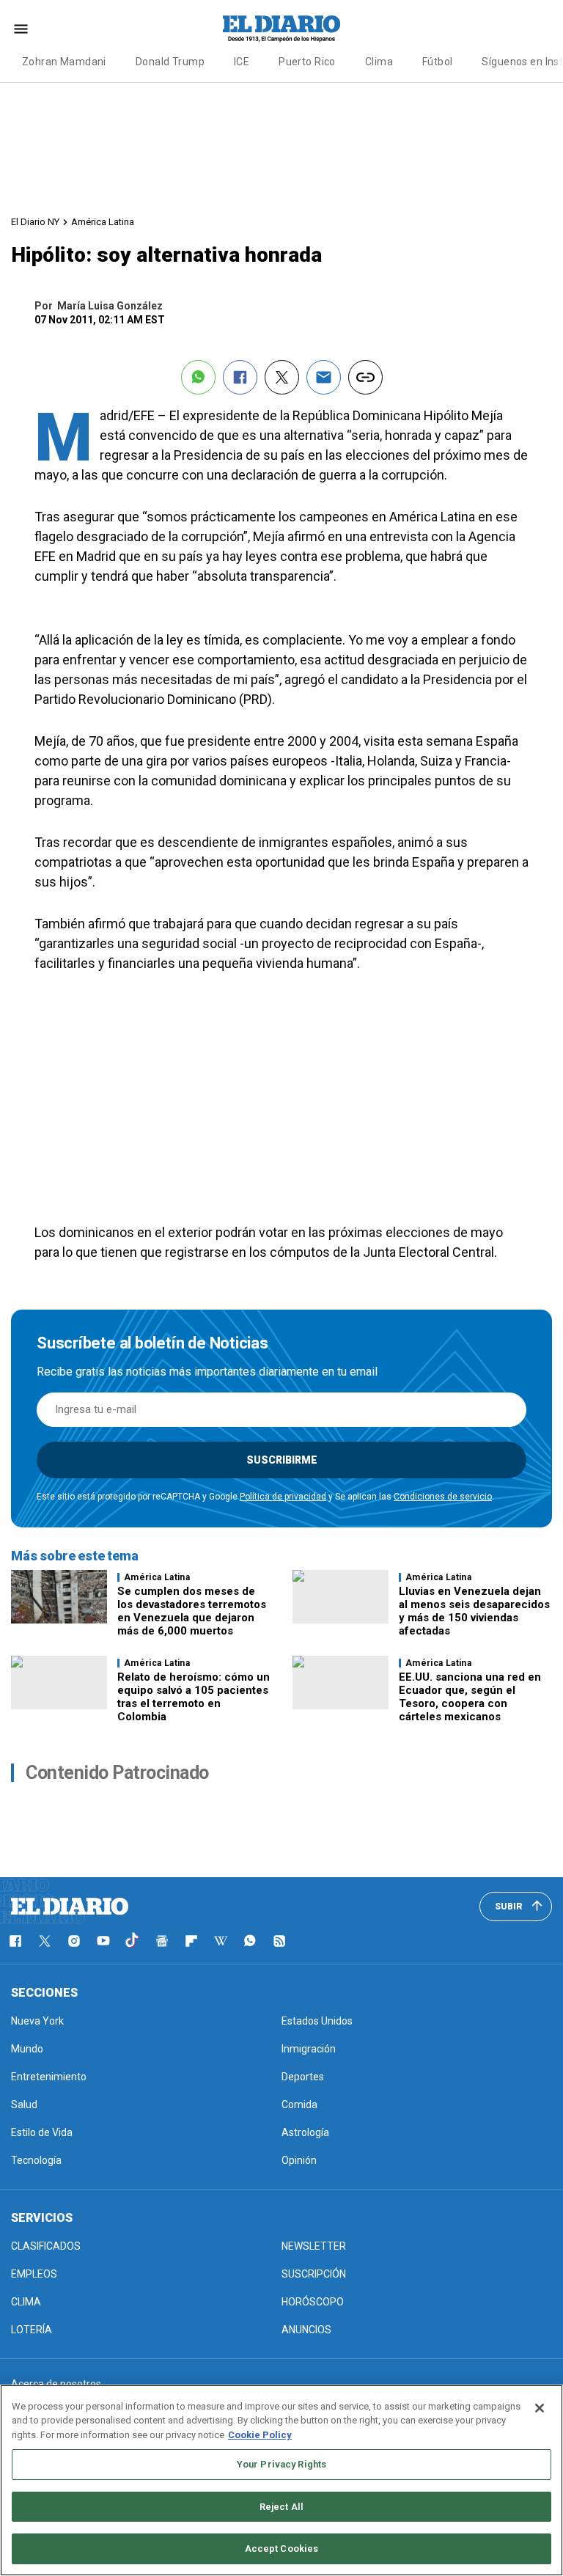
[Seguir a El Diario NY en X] (45, 1941)
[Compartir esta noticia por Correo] (324, 377)
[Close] (540, 2408)
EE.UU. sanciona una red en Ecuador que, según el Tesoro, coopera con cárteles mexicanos (470, 1697)
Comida (299, 2105)
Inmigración (309, 2049)
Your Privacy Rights (281, 2464)
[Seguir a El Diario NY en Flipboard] (191, 1941)
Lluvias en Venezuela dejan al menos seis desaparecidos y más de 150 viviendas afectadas (474, 1611)
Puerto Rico (307, 62)
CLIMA (26, 2302)
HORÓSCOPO (313, 2302)
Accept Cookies (282, 2549)
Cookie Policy (260, 2435)
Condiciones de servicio (443, 1497)
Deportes (303, 2077)
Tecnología (36, 2160)
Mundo (27, 2049)
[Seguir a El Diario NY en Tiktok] (133, 1941)
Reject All (281, 2507)
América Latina (103, 222)
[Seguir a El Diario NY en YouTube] (103, 1941)
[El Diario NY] (281, 29)
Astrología (305, 2132)
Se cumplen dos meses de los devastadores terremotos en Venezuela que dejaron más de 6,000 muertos (192, 1611)
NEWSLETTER (314, 2246)
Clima (379, 62)
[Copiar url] (365, 377)
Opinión (299, 2160)
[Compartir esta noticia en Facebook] (240, 377)
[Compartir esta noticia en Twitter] (282, 377)
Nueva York (37, 2021)
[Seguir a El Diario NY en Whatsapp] (250, 1941)
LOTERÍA (32, 2330)
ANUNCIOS (306, 2330)
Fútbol (438, 62)
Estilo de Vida (42, 2132)
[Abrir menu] (21, 29)
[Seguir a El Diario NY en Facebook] (15, 1941)
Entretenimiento (49, 2077)
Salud (24, 2105)
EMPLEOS (34, 2274)
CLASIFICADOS (46, 2246)
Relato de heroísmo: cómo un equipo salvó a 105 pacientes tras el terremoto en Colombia (194, 1697)
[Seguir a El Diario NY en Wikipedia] (221, 1941)
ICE (242, 62)
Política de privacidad (283, 1497)
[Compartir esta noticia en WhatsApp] (198, 377)
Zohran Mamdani (64, 62)
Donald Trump (170, 62)
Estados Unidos (317, 2021)
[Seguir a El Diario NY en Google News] (162, 1941)
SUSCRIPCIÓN (314, 2274)
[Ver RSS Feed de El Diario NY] (279, 1941)
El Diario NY (35, 222)
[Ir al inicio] (70, 1907)
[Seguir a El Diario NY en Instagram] (74, 1941)
